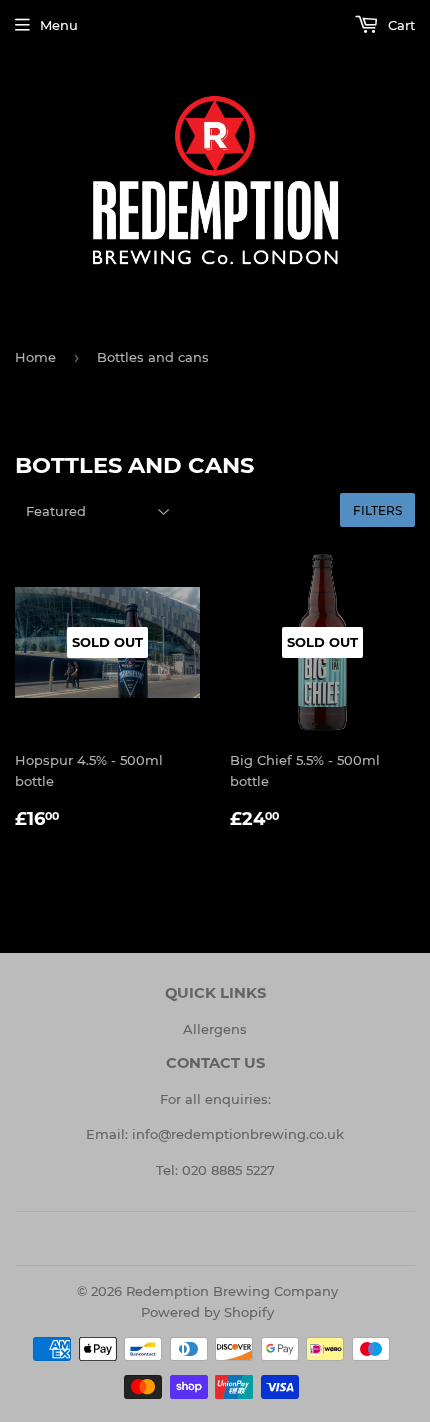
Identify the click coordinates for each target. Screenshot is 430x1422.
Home (35, 357)
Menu (59, 25)
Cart (399, 25)
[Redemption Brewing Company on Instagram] (227, 1239)
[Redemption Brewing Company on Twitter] (158, 1239)
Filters (377, 510)
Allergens (215, 1029)
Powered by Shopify (207, 1312)
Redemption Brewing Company (232, 1291)
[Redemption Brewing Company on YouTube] (261, 1239)
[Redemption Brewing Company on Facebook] (192, 1239)
